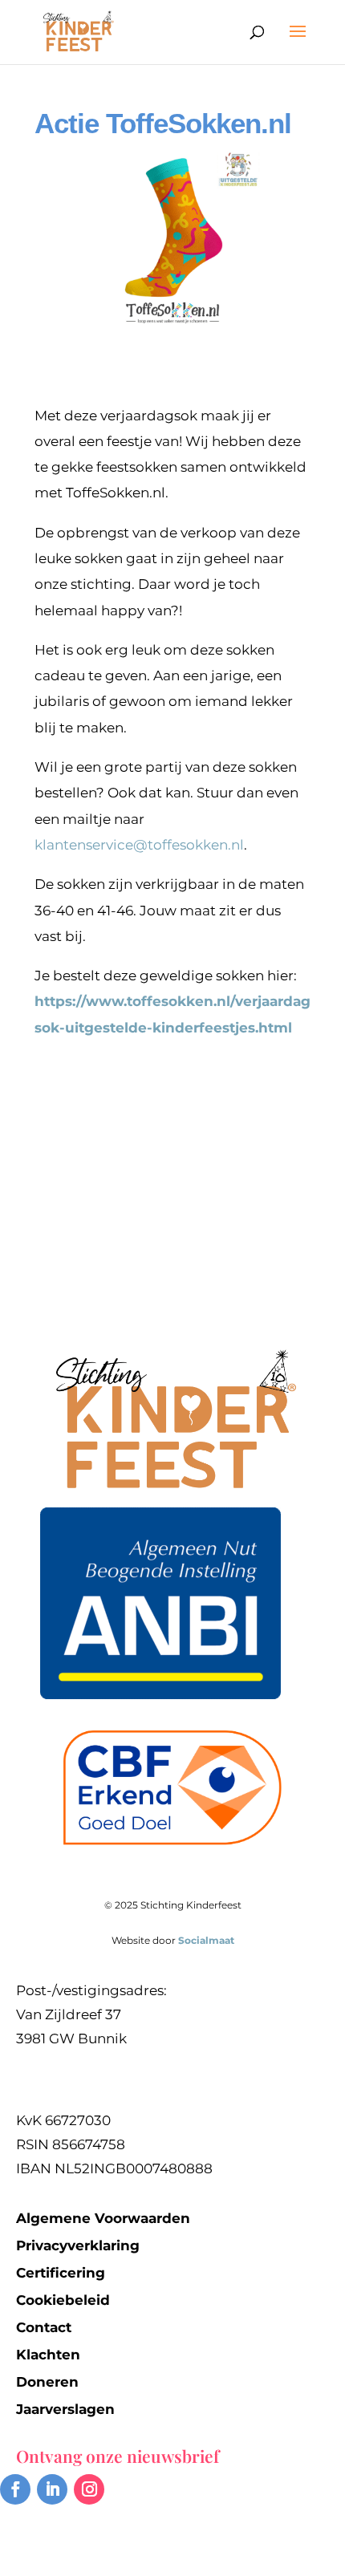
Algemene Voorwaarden (103, 2218)
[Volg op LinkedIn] (52, 2489)
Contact (44, 2327)
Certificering (61, 2273)
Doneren (47, 2382)
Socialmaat (206, 1940)
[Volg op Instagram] (89, 2489)
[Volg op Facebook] (15, 2489)
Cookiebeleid (63, 2300)
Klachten (48, 2355)
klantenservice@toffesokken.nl (139, 845)
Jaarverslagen (65, 2409)
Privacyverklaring (78, 2245)
